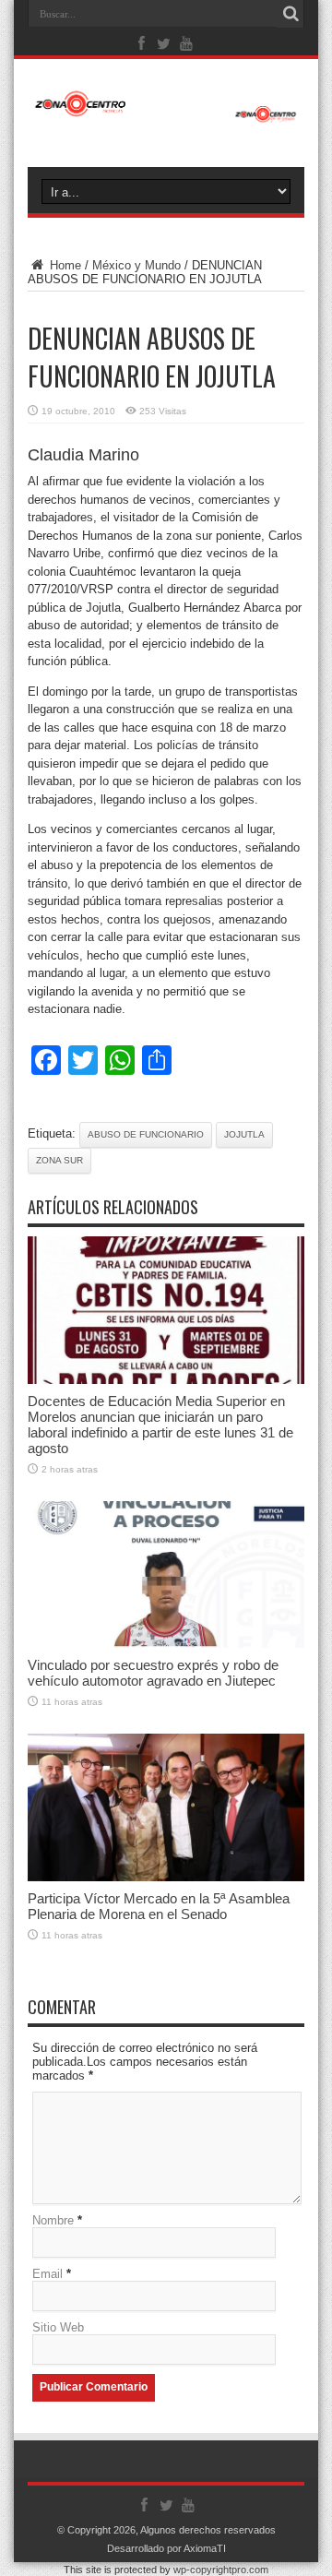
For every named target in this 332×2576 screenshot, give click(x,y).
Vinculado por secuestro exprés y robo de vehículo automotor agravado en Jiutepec (153, 1673)
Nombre (53, 2220)
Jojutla (244, 1134)
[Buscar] (290, 14)
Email (47, 2274)
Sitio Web (58, 2327)
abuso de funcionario (146, 1134)
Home (64, 265)
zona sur (59, 1160)
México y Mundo (136, 265)
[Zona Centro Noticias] (166, 113)
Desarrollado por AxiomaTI (166, 2548)
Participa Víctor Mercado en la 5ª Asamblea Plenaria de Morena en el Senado (159, 1906)
